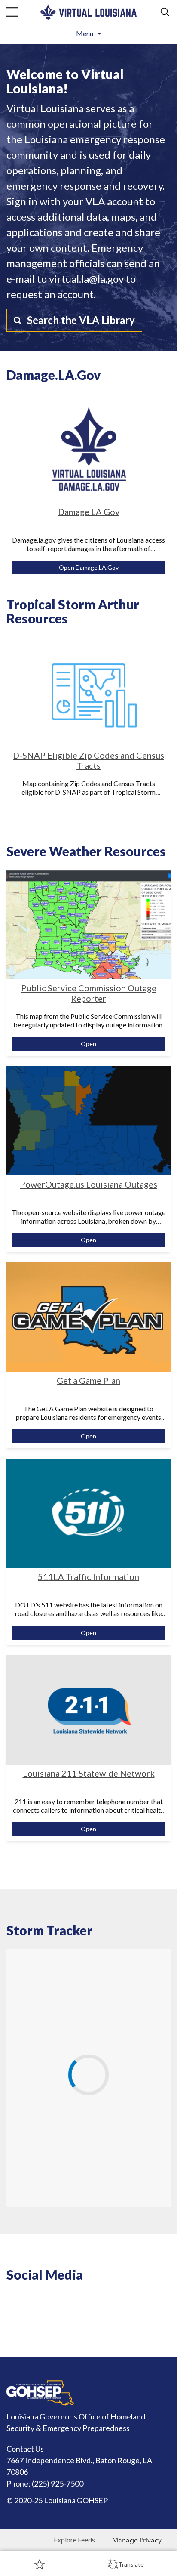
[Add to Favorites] (40, 2564)
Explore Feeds (74, 2540)
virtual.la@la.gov (86, 279)
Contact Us (25, 2449)
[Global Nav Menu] (12, 12)
